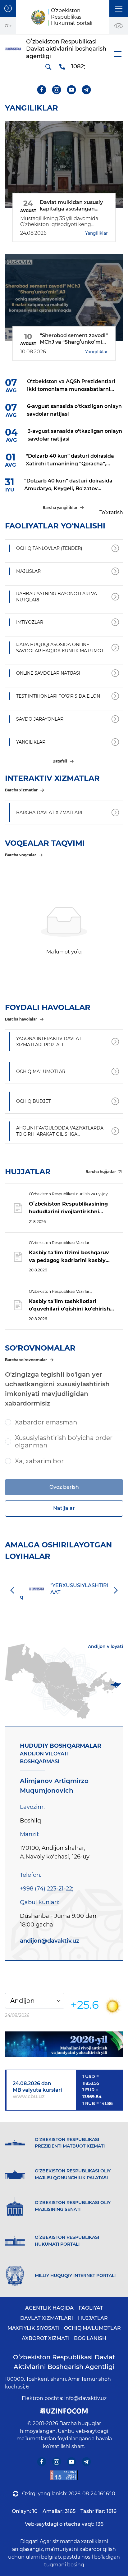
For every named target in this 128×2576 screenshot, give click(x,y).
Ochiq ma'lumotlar (92, 2328)
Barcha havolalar (21, 1019)
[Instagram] (57, 90)
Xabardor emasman (46, 1422)
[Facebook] (42, 90)
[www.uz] (64, 2475)
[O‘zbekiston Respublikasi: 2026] (64, 2044)
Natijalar (64, 1508)
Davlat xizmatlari (47, 2318)
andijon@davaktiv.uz (50, 1941)
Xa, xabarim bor (39, 1461)
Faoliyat (91, 2308)
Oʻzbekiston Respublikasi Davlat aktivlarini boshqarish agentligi (64, 2362)
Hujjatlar (93, 2318)
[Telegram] (87, 90)
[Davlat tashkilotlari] (8, 9)
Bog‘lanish (90, 2338)
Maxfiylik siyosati (33, 2328)
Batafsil (60, 761)
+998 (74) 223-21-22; (47, 1889)
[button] (119, 9)
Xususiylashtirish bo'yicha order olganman (64, 1442)
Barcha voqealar (21, 855)
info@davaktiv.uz (85, 2398)
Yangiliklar (96, 233)
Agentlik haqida (49, 2308)
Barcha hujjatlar (101, 1172)
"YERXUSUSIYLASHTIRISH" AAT (73, 1589)
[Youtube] (72, 90)
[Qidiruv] (48, 67)
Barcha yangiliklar (60, 507)
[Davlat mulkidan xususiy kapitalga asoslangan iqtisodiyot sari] (64, 165)
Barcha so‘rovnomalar (26, 1360)
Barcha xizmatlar (21, 790)
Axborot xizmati (45, 2338)
